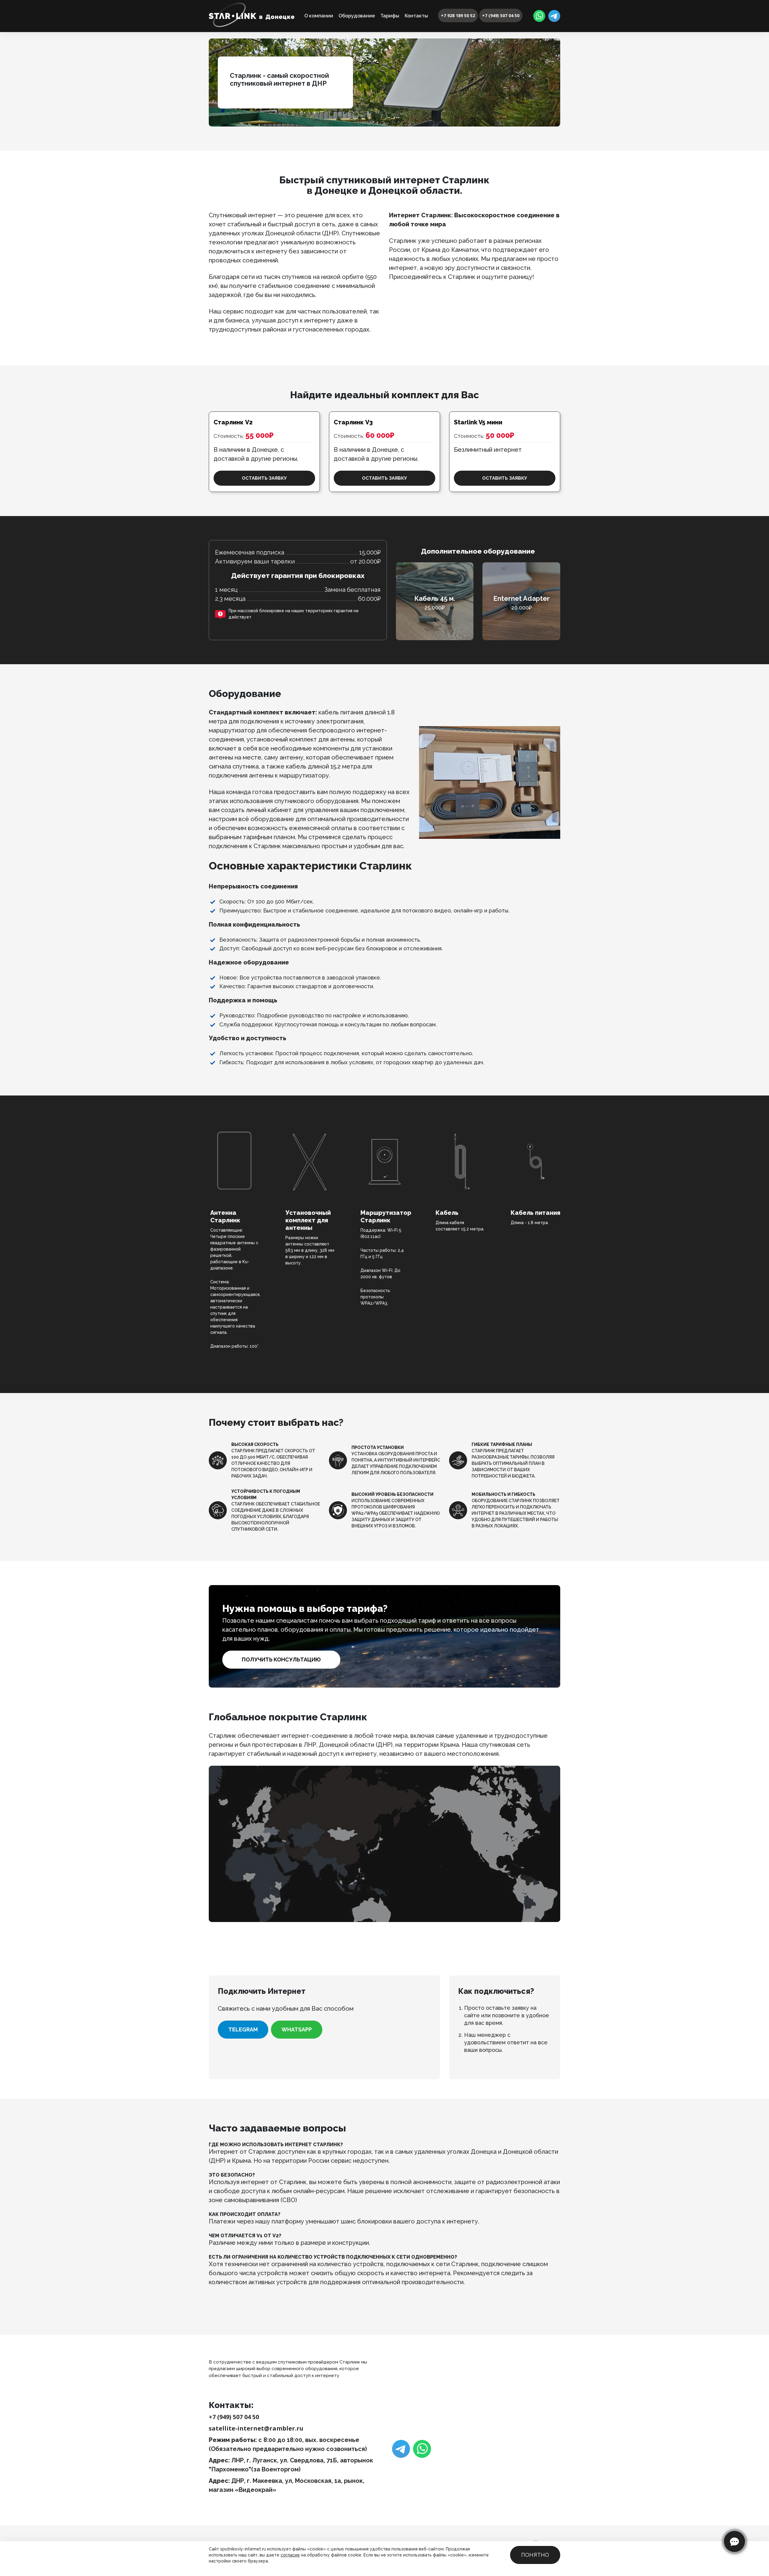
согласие (290, 2555)
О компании (319, 16)
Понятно (535, 2555)
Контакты (416, 16)
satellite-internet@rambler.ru (256, 2428)
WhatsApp (297, 2029)
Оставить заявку (264, 478)
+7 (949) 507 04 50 (501, 15)
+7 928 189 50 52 (458, 15)
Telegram (243, 2029)
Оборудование (357, 16)
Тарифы (390, 16)
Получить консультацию (281, 1659)
